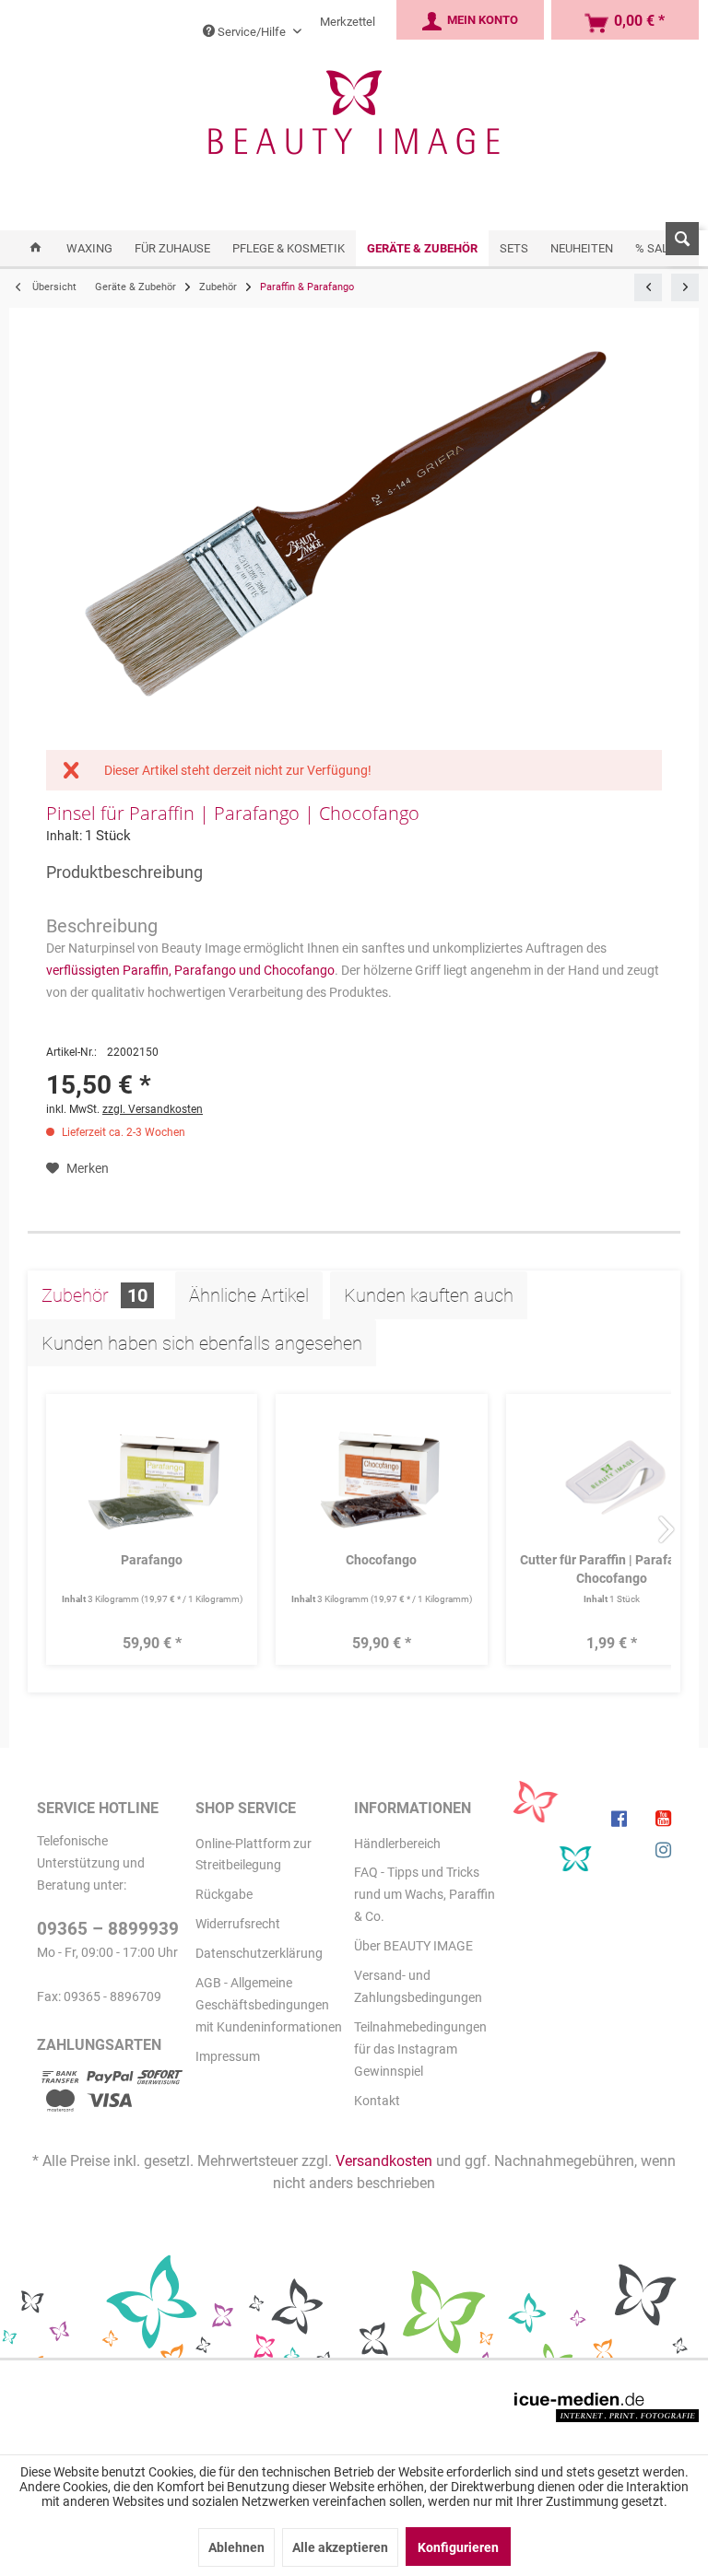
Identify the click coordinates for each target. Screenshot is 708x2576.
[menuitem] (676, 248)
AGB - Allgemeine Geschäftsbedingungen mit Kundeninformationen (269, 2005)
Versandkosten (384, 2161)
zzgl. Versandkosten (153, 1109)
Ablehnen (236, 2547)
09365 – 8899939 (108, 1929)
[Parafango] (152, 1477)
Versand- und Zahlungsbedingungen (418, 1986)
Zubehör (94, 1295)
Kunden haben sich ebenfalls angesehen (202, 1343)
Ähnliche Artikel (249, 1295)
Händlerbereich (397, 1844)
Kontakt (377, 2101)
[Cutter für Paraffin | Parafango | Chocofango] (612, 1477)
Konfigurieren (458, 2547)
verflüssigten (83, 970)
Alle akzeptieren (340, 2547)
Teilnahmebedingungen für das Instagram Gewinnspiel (420, 2049)
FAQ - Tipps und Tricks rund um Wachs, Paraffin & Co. (425, 1894)
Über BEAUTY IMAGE (413, 1946)
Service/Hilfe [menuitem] (252, 32)
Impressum (228, 2056)
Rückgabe (224, 1894)
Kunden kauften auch (429, 1295)
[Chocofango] (381, 1477)
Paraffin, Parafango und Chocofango (229, 970)
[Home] (35, 248)
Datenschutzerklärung (259, 1953)
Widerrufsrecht (238, 1924)
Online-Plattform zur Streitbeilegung (254, 1855)
